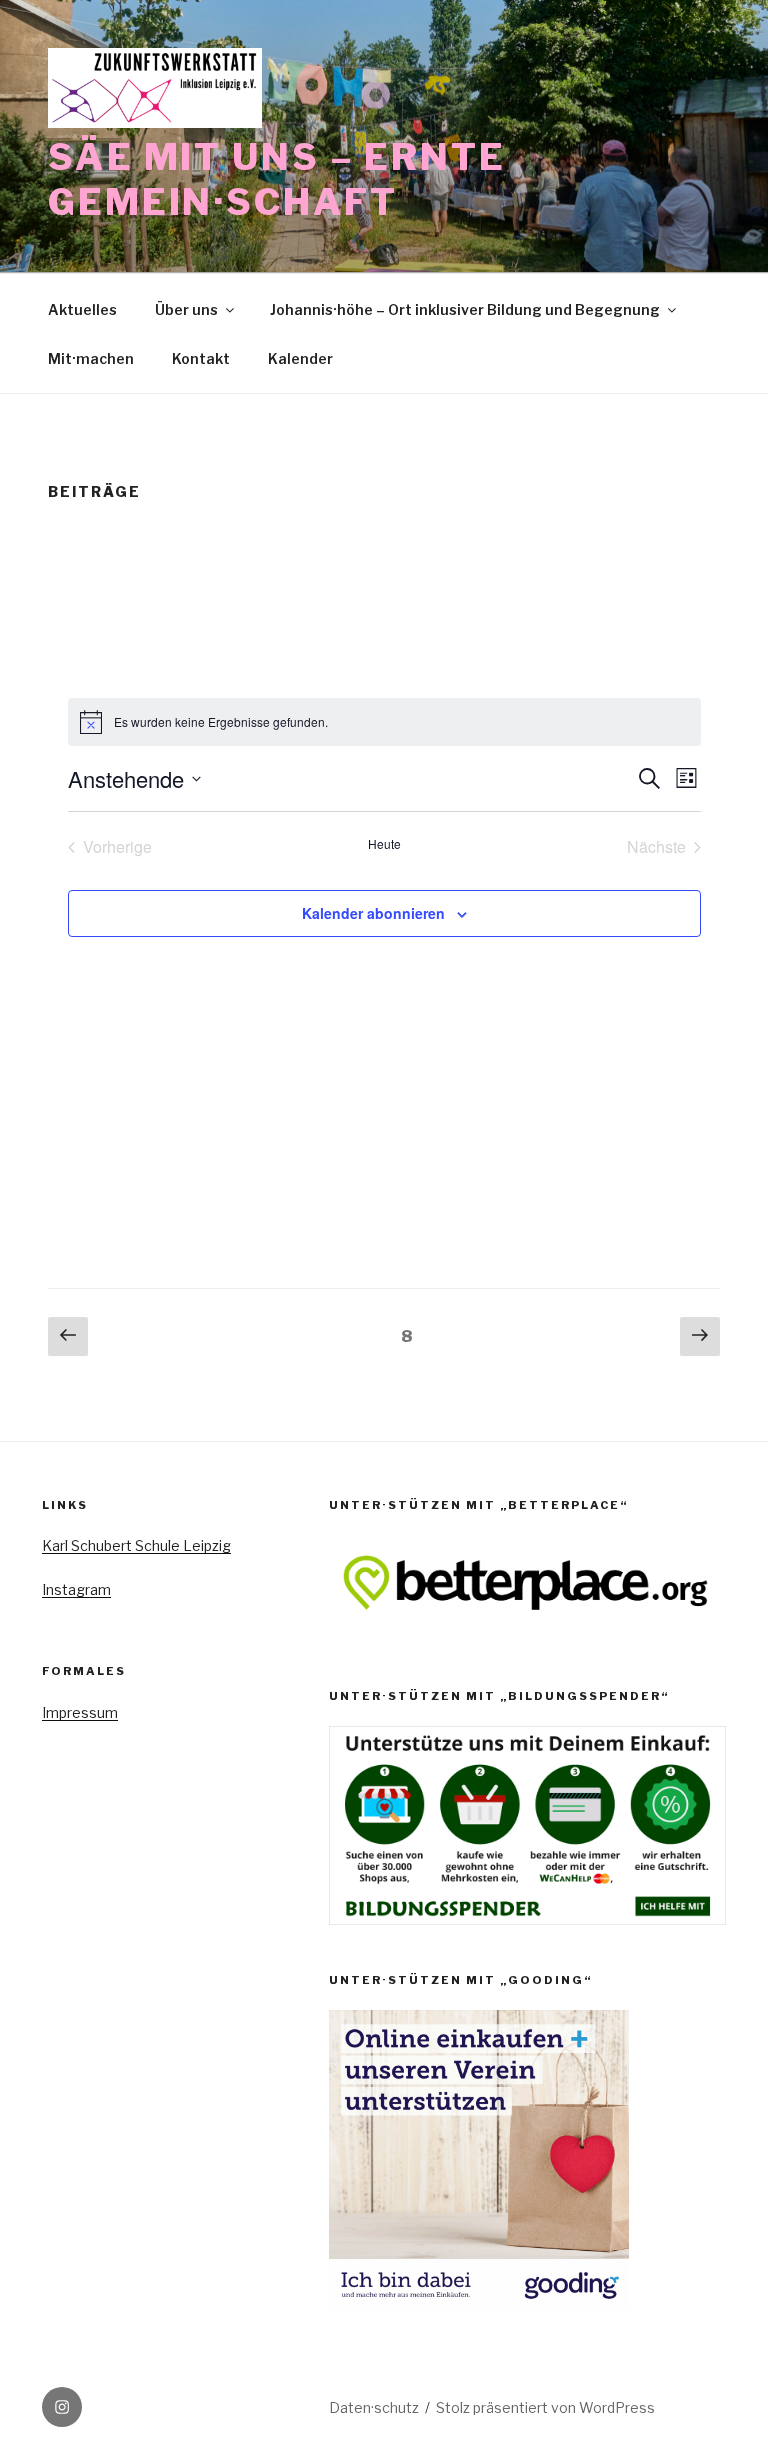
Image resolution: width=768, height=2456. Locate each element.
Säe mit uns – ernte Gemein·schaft (277, 179)
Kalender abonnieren (373, 913)
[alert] (384, 722)
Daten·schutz (374, 2407)
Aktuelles (82, 309)
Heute (384, 844)
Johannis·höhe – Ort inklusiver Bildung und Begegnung (465, 309)
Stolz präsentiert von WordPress (545, 2407)
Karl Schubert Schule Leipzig (136, 1545)
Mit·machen (91, 358)
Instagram (76, 1589)
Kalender (300, 358)
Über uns (186, 309)
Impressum (80, 1712)
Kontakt (201, 358)
